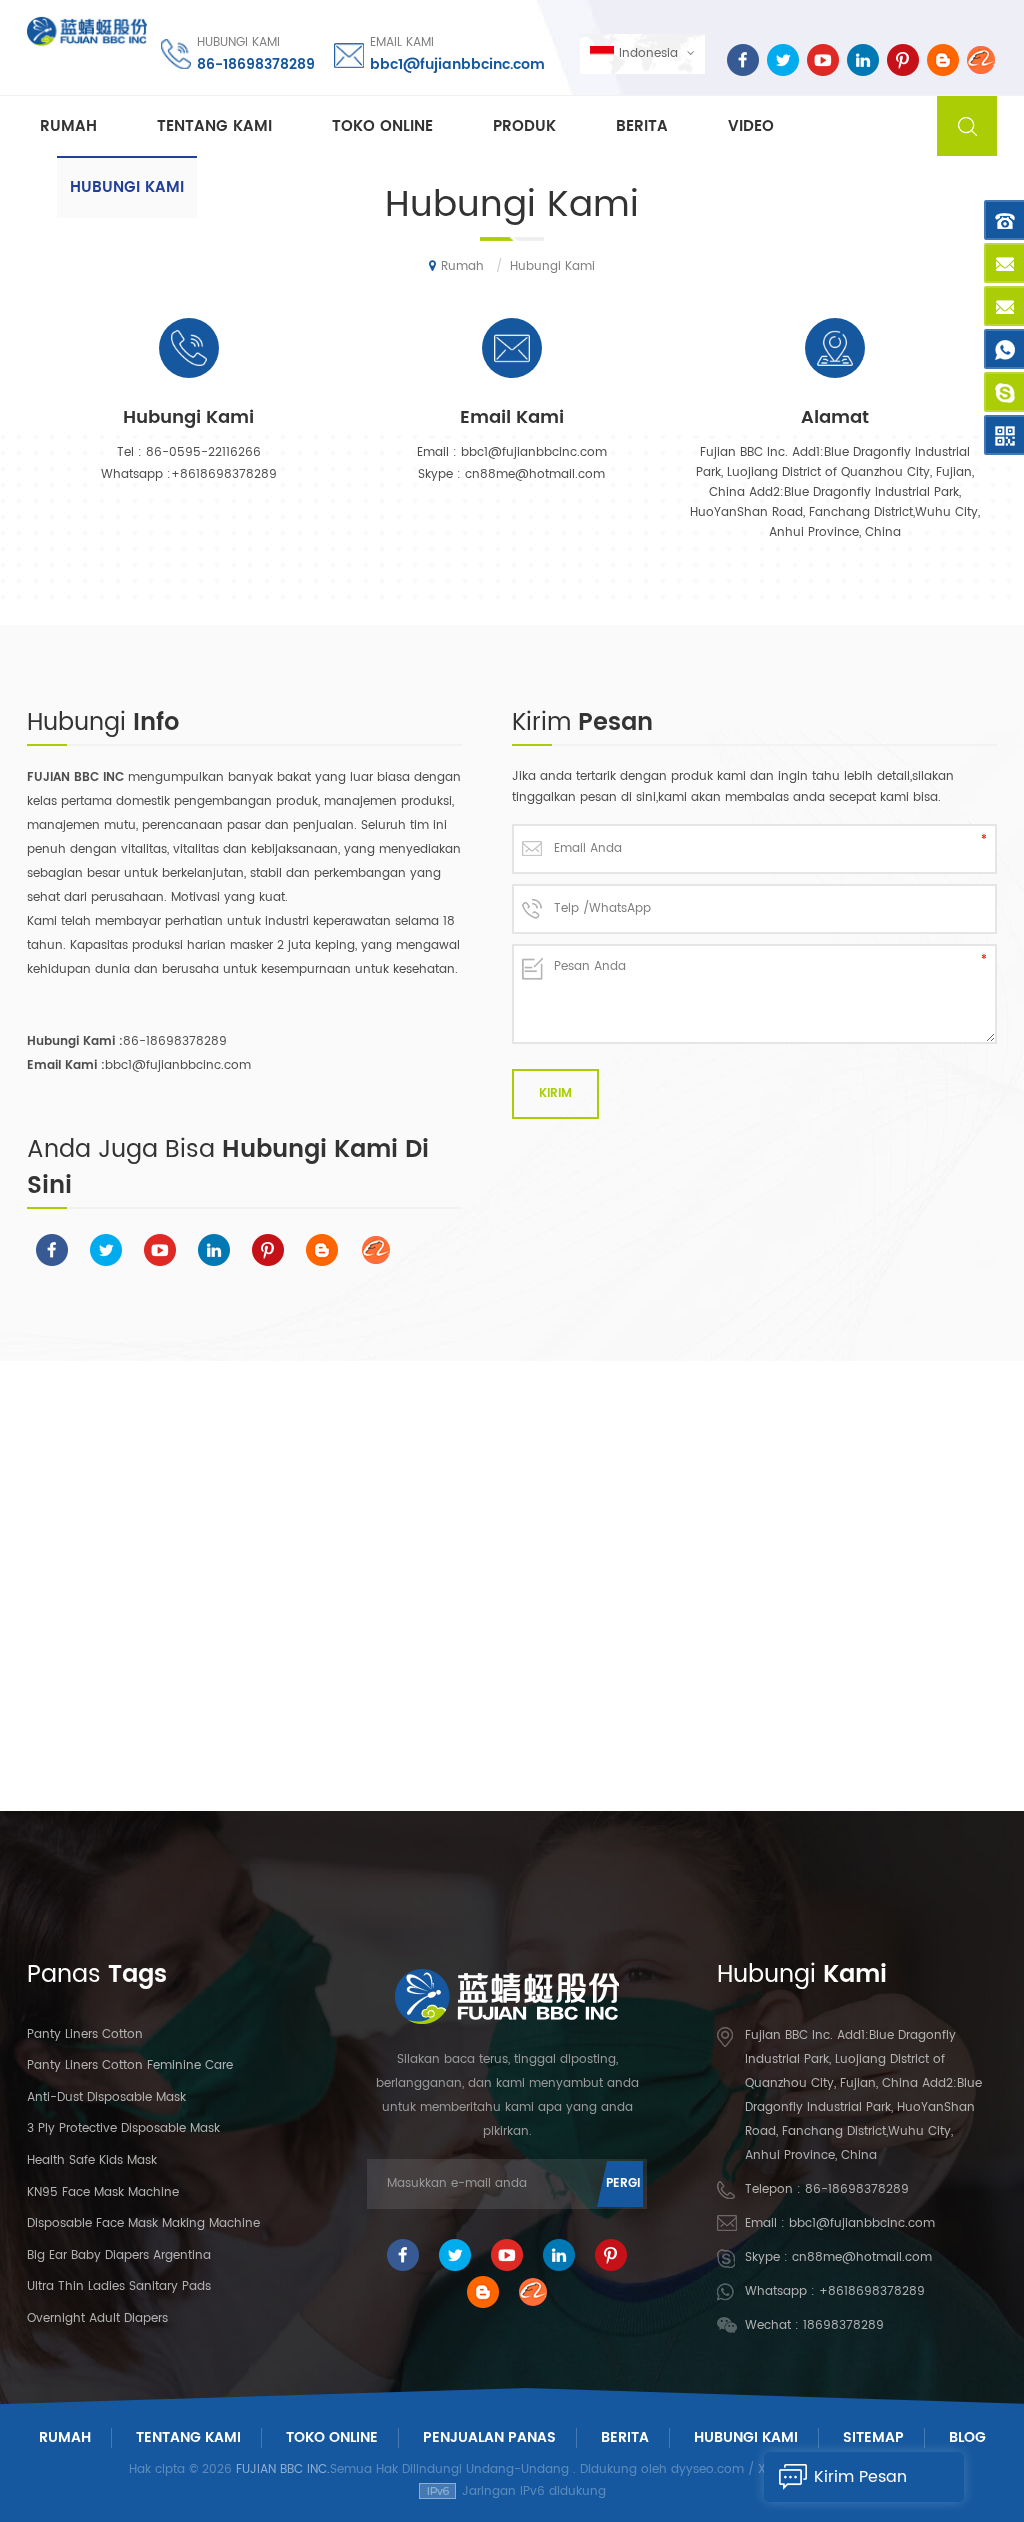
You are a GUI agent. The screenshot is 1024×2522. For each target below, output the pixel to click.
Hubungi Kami (746, 2437)
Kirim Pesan (860, 2477)
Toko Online (382, 126)
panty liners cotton (85, 2034)
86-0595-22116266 (203, 452)
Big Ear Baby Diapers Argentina (119, 2255)
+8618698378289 (224, 474)
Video (751, 126)
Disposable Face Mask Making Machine (143, 2223)
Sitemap (873, 2437)
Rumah (68, 126)
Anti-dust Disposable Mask (106, 2097)
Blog (967, 2437)
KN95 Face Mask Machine (103, 2192)
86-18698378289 (256, 64)
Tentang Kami (188, 2437)
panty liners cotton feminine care (130, 2065)
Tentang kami (214, 126)
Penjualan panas (489, 2437)
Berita (642, 126)
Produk (524, 126)
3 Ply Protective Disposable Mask (123, 2128)
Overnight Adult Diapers (97, 2318)
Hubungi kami (127, 187)
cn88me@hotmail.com (535, 474)
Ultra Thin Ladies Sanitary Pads (119, 2286)
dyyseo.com (707, 2469)
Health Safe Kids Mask (92, 2160)
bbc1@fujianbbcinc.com (457, 64)
